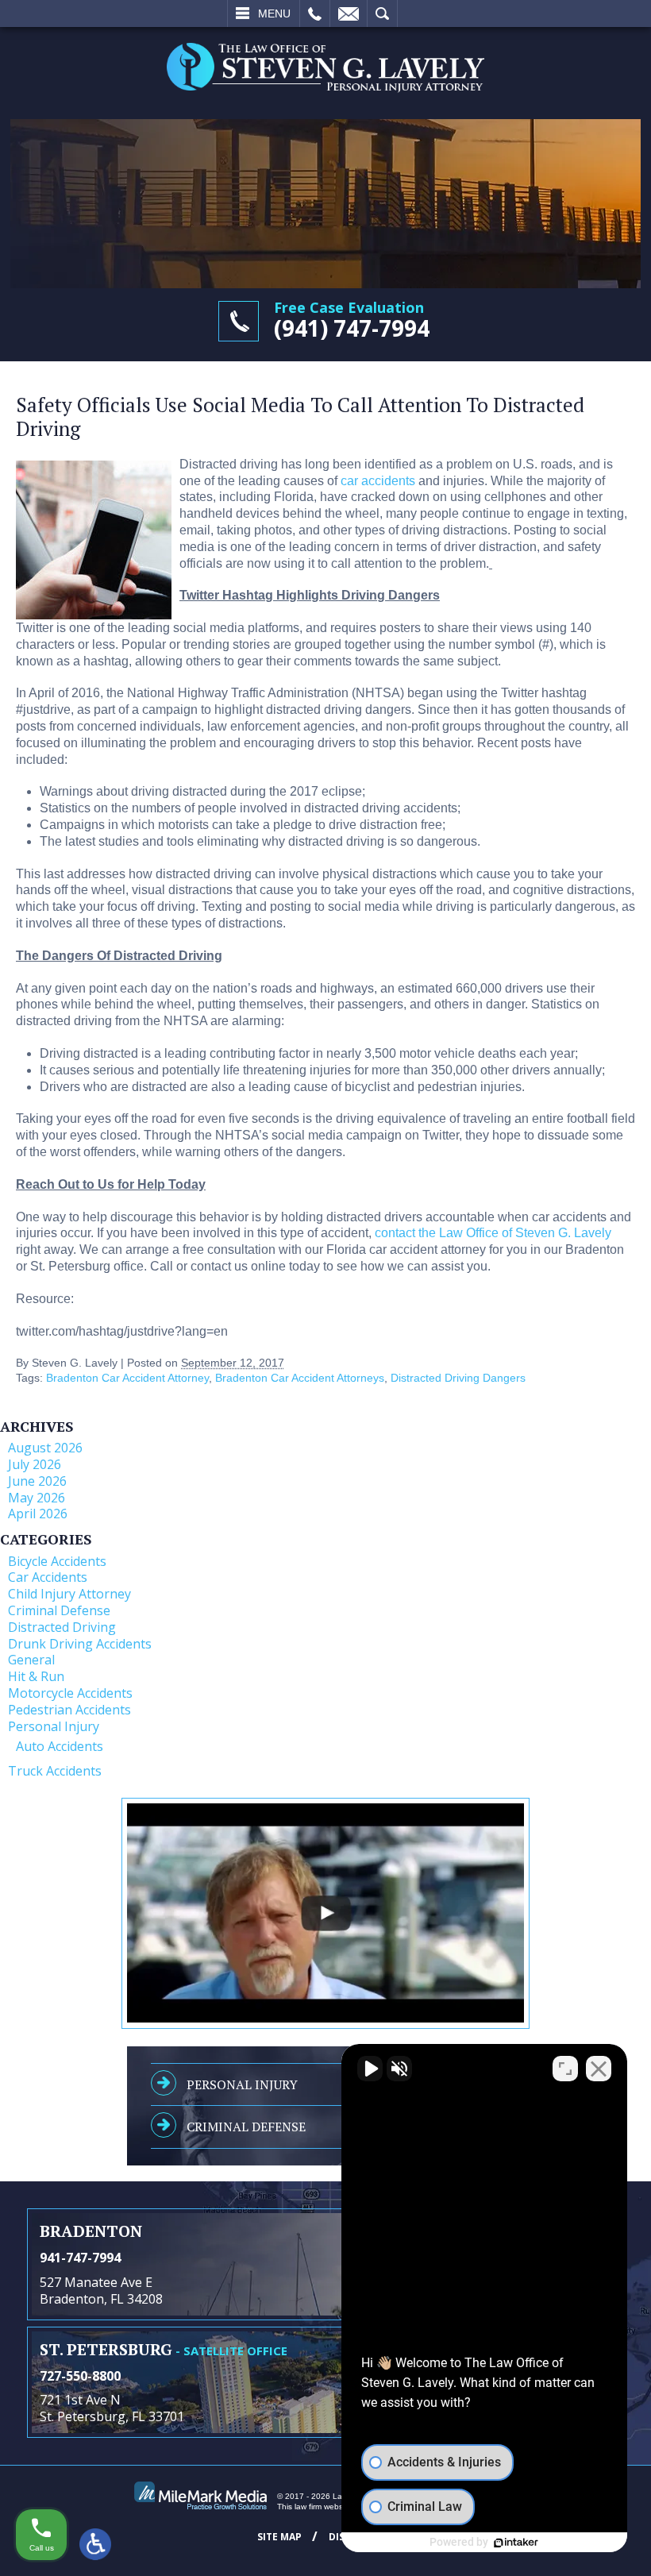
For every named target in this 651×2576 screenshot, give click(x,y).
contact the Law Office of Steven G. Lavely (493, 1233)
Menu (274, 13)
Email (349, 13)
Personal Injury (54, 1726)
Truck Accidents (55, 1771)
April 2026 (38, 1514)
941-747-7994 (80, 2258)
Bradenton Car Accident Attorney (127, 1378)
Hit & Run (36, 1676)
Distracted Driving (62, 1627)
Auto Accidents (60, 1746)
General (31, 1660)
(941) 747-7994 (352, 328)
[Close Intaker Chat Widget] (599, 2069)
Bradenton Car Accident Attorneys (300, 1378)
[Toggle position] (565, 2069)
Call (315, 13)
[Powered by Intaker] (516, 2543)
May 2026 (37, 1498)
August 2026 (45, 1448)
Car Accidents (48, 1577)
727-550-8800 (80, 2376)
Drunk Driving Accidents (80, 1644)
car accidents (378, 481)
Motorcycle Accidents (70, 1693)
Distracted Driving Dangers (458, 1378)
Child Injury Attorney (69, 1594)
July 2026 (35, 1464)
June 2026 (37, 1481)
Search (382, 13)
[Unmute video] (370, 2069)
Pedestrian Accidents (69, 1710)
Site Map (279, 2537)
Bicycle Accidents (57, 1561)
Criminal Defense (59, 1610)
